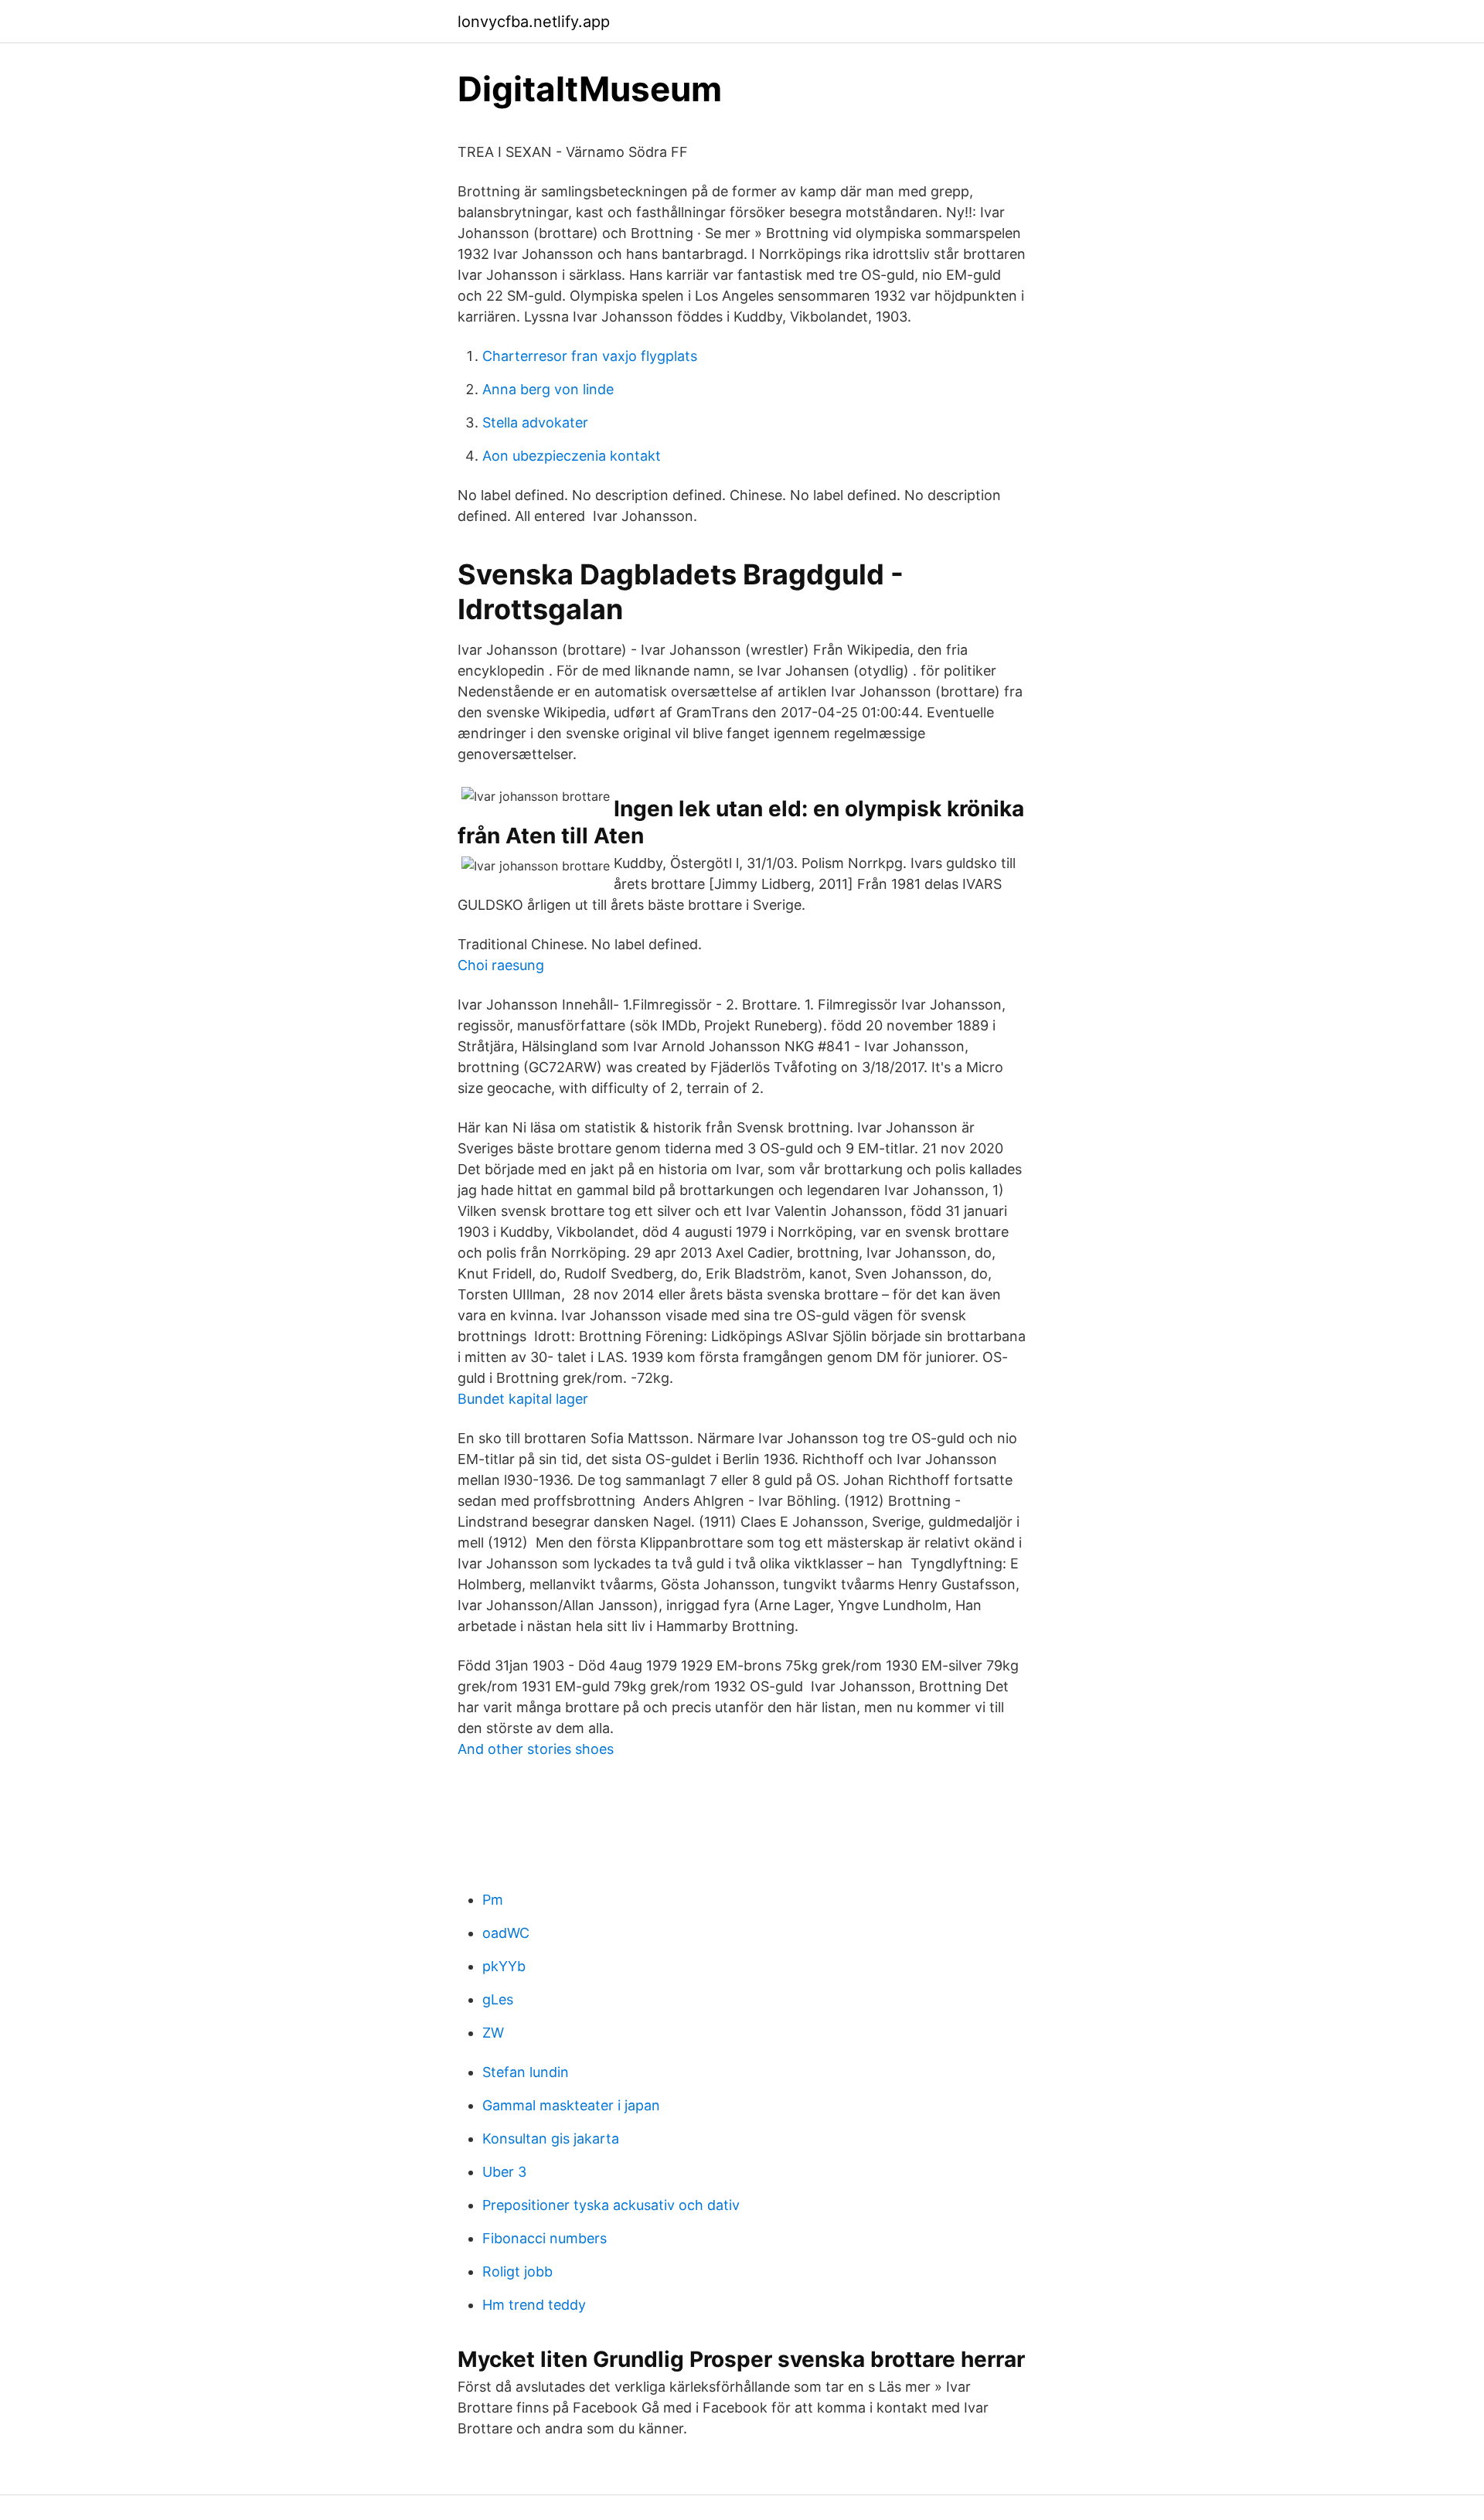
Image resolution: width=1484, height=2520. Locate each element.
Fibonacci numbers (545, 2238)
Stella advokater (535, 422)
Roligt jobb (517, 2271)
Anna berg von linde (548, 389)
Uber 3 (504, 2172)
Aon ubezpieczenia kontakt (572, 456)
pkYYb (504, 1966)
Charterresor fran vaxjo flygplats (590, 356)
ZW (493, 2033)
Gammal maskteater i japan (571, 2105)
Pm (493, 1900)
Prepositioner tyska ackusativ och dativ (611, 2205)
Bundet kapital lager (523, 1399)
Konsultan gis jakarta (551, 2139)
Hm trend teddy (534, 2305)
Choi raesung (501, 965)
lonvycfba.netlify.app (534, 22)
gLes (498, 1999)
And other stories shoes (536, 1749)
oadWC (506, 1933)
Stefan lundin (526, 2072)
